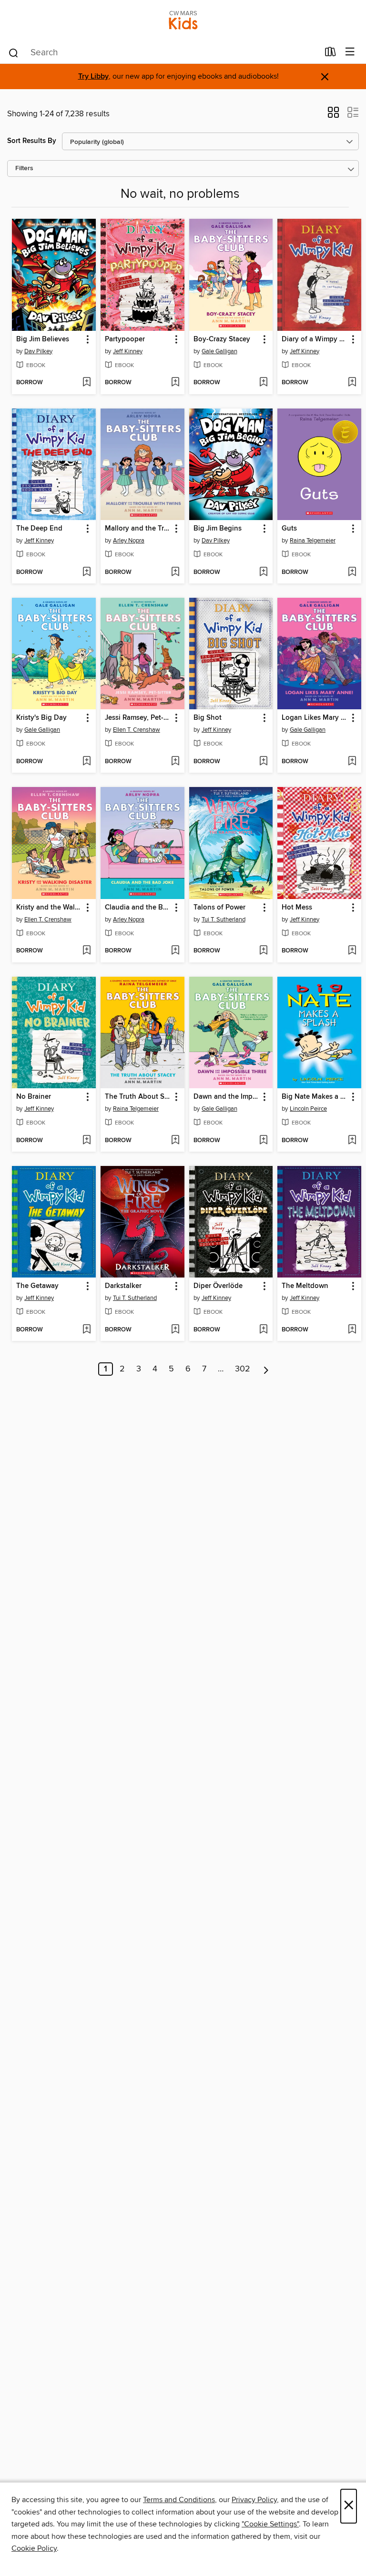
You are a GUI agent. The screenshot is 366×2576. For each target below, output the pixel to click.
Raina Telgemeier (313, 541)
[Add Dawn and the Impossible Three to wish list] (263, 1141)
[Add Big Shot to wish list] (263, 762)
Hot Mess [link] (297, 908)
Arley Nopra (129, 541)
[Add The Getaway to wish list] (86, 1330)
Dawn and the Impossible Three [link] (227, 1097)
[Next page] (266, 1369)
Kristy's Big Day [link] (41, 718)
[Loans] (330, 54)
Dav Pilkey (38, 351)
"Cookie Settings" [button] (270, 2524)
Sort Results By (32, 141)
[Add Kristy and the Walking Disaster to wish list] (86, 951)
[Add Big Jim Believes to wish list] (86, 383)
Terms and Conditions (179, 2500)
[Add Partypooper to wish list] (175, 383)
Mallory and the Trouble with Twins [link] (138, 529)
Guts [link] (289, 529)
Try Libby (93, 77)
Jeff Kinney (128, 351)
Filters (24, 169)
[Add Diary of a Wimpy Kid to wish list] (352, 383)
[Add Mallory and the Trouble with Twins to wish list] (175, 572)
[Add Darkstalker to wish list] (175, 1330)
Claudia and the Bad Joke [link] (138, 908)
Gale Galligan (219, 351)
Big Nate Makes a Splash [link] (315, 1097)
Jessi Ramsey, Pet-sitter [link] (138, 718)
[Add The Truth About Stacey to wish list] (175, 1141)
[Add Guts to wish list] (352, 572)
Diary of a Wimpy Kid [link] (315, 339)
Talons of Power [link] (219, 908)
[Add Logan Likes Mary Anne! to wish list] (352, 762)
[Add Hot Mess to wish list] (352, 951)
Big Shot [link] (208, 718)
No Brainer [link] (34, 1097)
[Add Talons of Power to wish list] (263, 951)
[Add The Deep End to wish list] (86, 572)
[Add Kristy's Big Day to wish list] (86, 762)
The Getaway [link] (37, 1286)
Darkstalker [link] (123, 1286)
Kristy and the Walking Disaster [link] (49, 908)
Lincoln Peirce (308, 1109)
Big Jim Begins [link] (218, 529)
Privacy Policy (254, 2500)
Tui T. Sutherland (224, 920)
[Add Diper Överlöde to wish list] (263, 1330)
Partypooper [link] (125, 339)
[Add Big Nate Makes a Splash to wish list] (352, 1141)
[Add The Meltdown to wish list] (352, 1330)
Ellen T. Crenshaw (137, 730)
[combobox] (163, 53)
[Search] (14, 52)
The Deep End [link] (39, 529)
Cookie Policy (34, 2548)
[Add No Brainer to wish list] (86, 1141)
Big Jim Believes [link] (43, 339)
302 (243, 1369)
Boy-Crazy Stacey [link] (222, 339)
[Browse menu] (350, 52)
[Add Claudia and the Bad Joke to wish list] (175, 951)
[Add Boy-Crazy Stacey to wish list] (263, 383)
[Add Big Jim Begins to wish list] (263, 572)
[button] (333, 115)
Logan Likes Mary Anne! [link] (315, 718)
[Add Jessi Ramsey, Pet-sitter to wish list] (175, 762)
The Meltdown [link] (305, 1286)
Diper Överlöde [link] (218, 1286)
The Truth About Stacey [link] (138, 1097)
